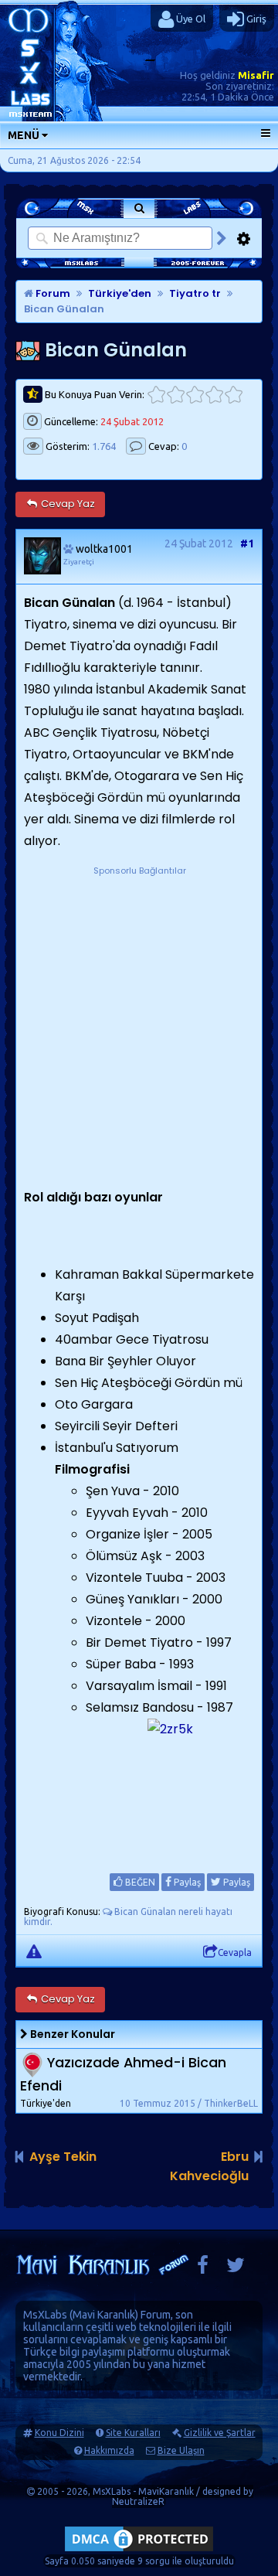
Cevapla (235, 1952)
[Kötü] (176, 395)
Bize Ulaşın (181, 2450)
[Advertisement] (139, 1017)
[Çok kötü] (156, 395)
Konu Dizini (59, 2433)
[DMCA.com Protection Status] (139, 2551)
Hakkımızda (109, 2450)
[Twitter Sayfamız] (236, 2269)
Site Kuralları (133, 2433)
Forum (52, 293)
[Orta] (195, 395)
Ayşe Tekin (63, 2157)
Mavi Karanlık (104, 2315)
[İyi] (214, 395)
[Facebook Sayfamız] (203, 2269)
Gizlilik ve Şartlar (220, 2433)
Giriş (255, 19)
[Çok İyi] (234, 395)
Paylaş (186, 1882)
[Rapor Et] (34, 1951)
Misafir (256, 75)
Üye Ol (190, 19)
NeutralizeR (138, 2501)
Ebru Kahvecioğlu (209, 2166)
